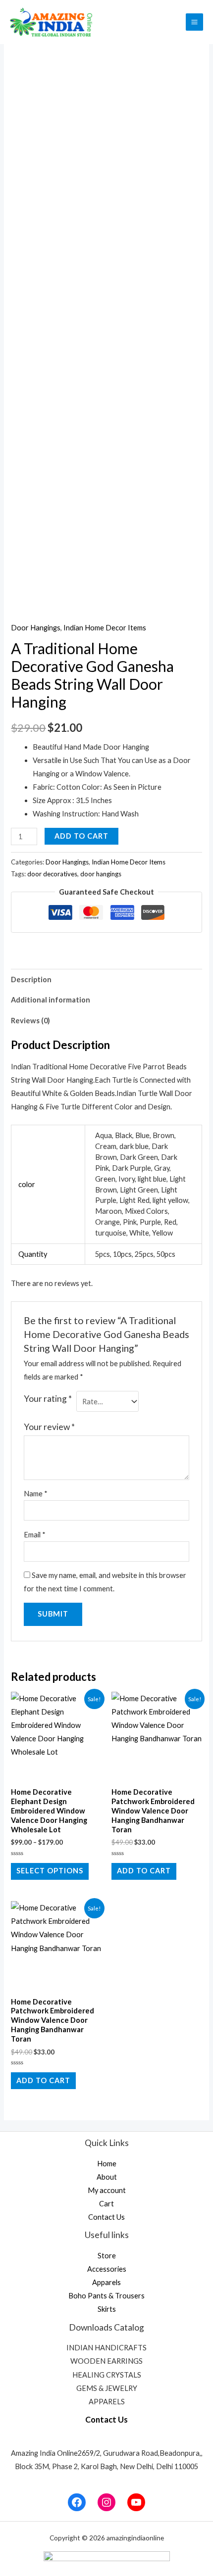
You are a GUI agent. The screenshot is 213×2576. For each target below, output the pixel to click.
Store (107, 2256)
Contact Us (106, 2217)
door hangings (101, 874)
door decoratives (52, 874)
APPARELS (107, 2402)
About (107, 2177)
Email (35, 1535)
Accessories (107, 2269)
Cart (106, 2204)
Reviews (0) (30, 1021)
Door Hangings (36, 628)
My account (107, 2190)
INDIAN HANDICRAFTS (106, 2348)
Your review (49, 1427)
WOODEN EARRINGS (106, 2361)
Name (36, 1494)
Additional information (51, 1000)
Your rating (48, 1399)
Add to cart (81, 836)
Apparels (106, 2282)
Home (107, 2164)
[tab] (106, 979)
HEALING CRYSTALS (107, 2375)
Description (31, 979)
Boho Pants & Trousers (106, 2296)
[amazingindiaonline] (52, 22)
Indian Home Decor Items (105, 628)
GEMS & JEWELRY (107, 2388)
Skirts (107, 2309)
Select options (50, 1871)
